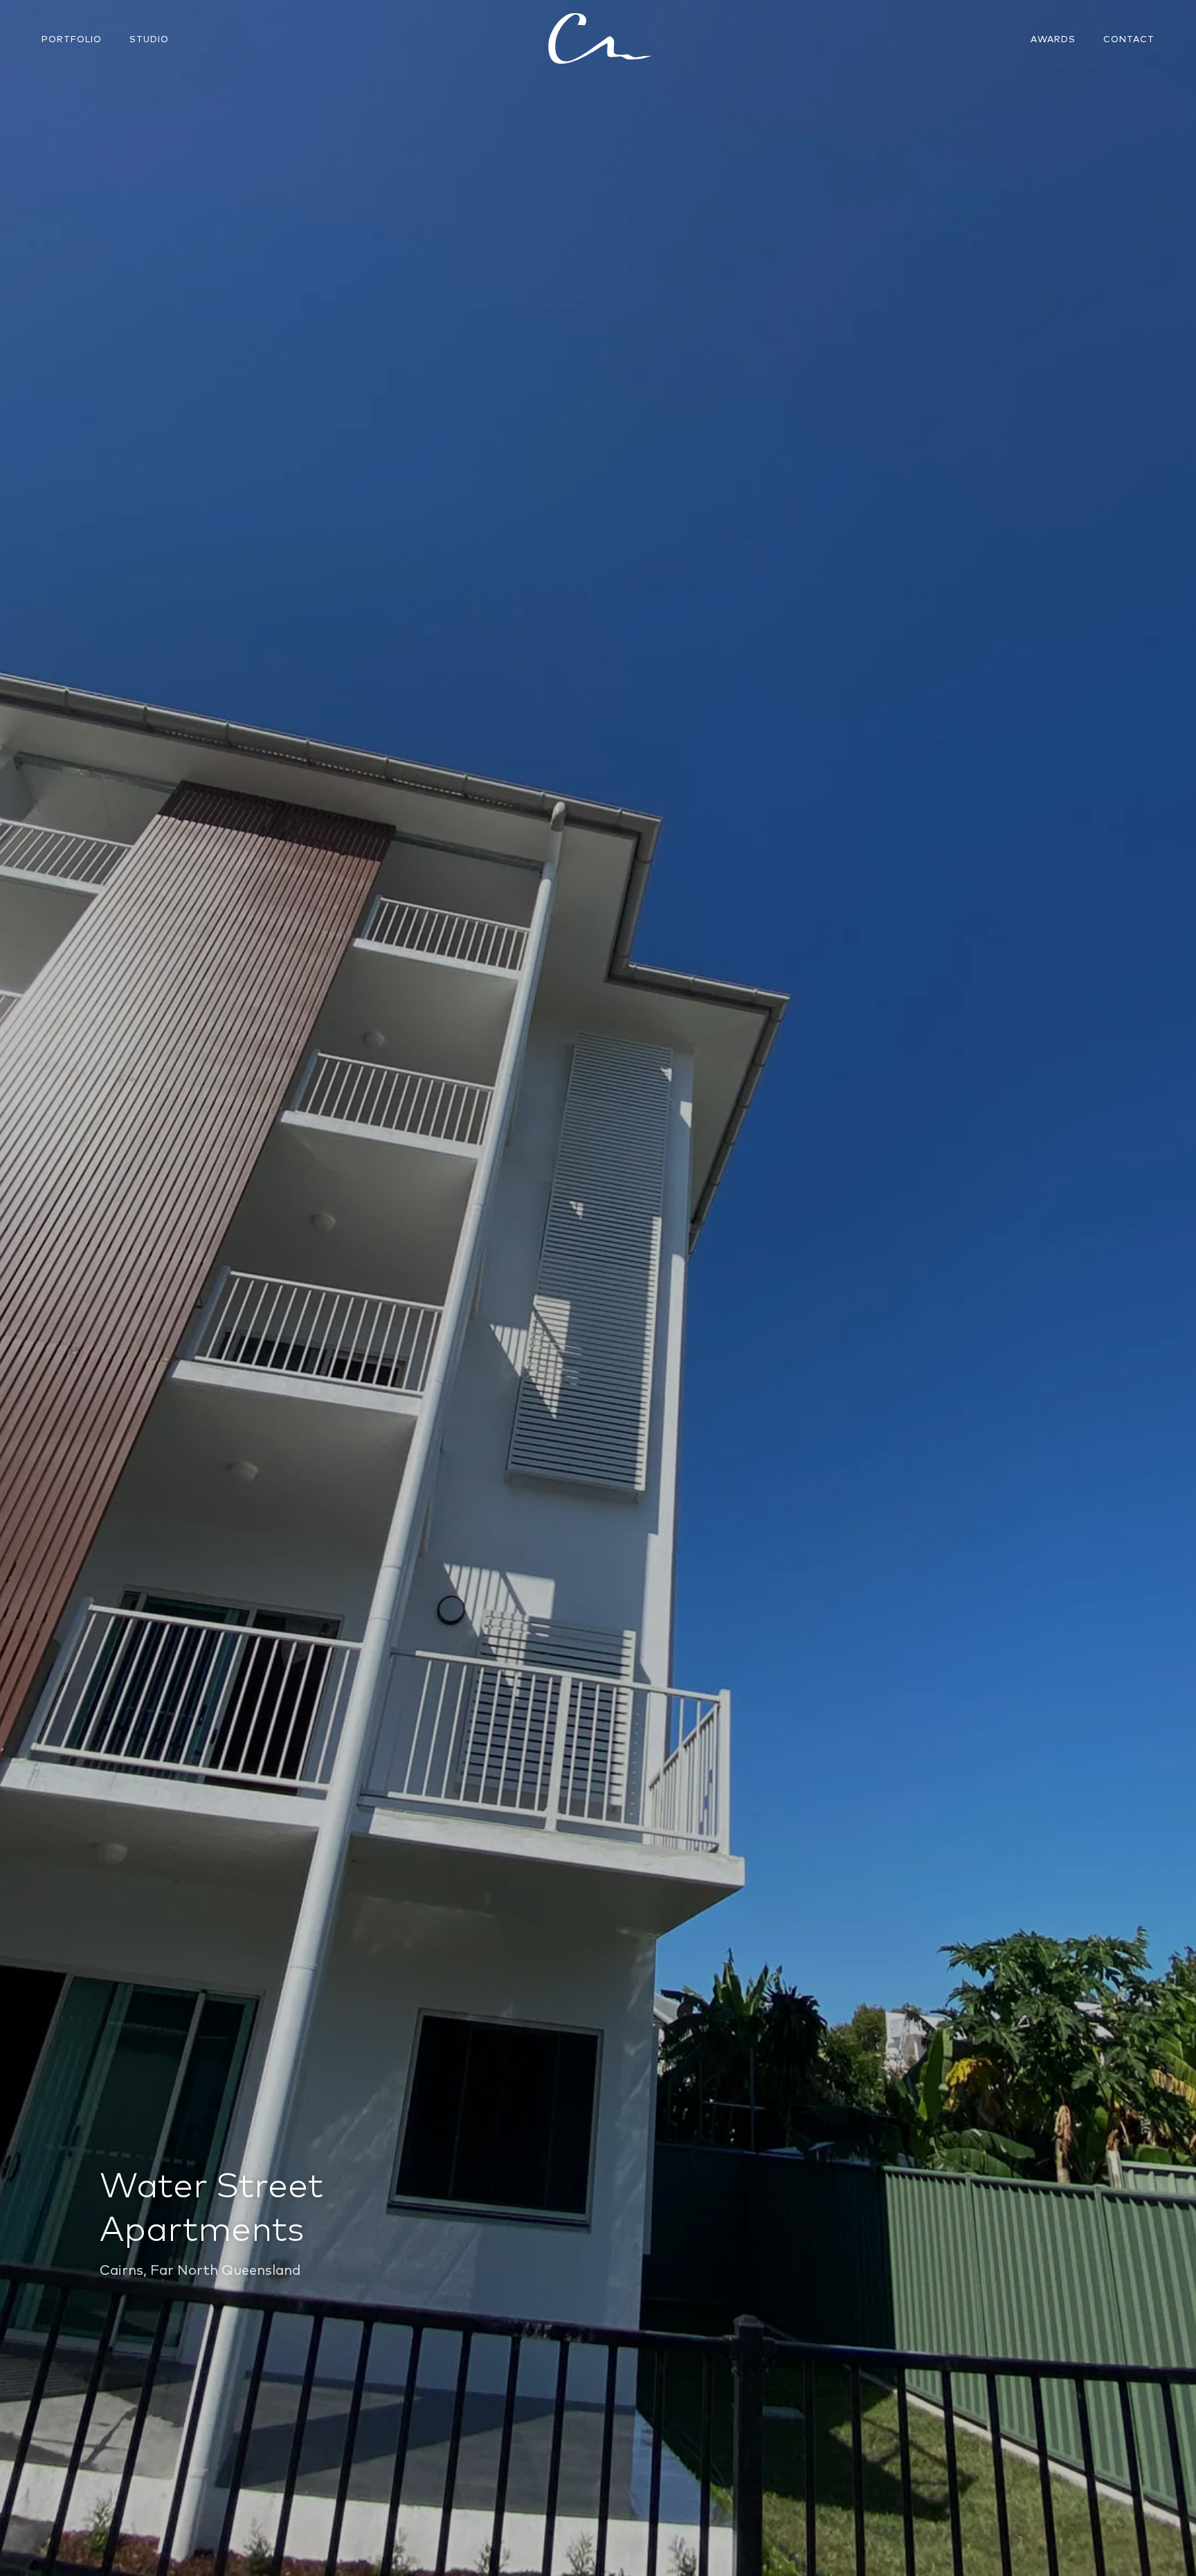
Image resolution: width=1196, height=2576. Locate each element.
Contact (1129, 39)
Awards (1053, 39)
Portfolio (72, 39)
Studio (149, 39)
